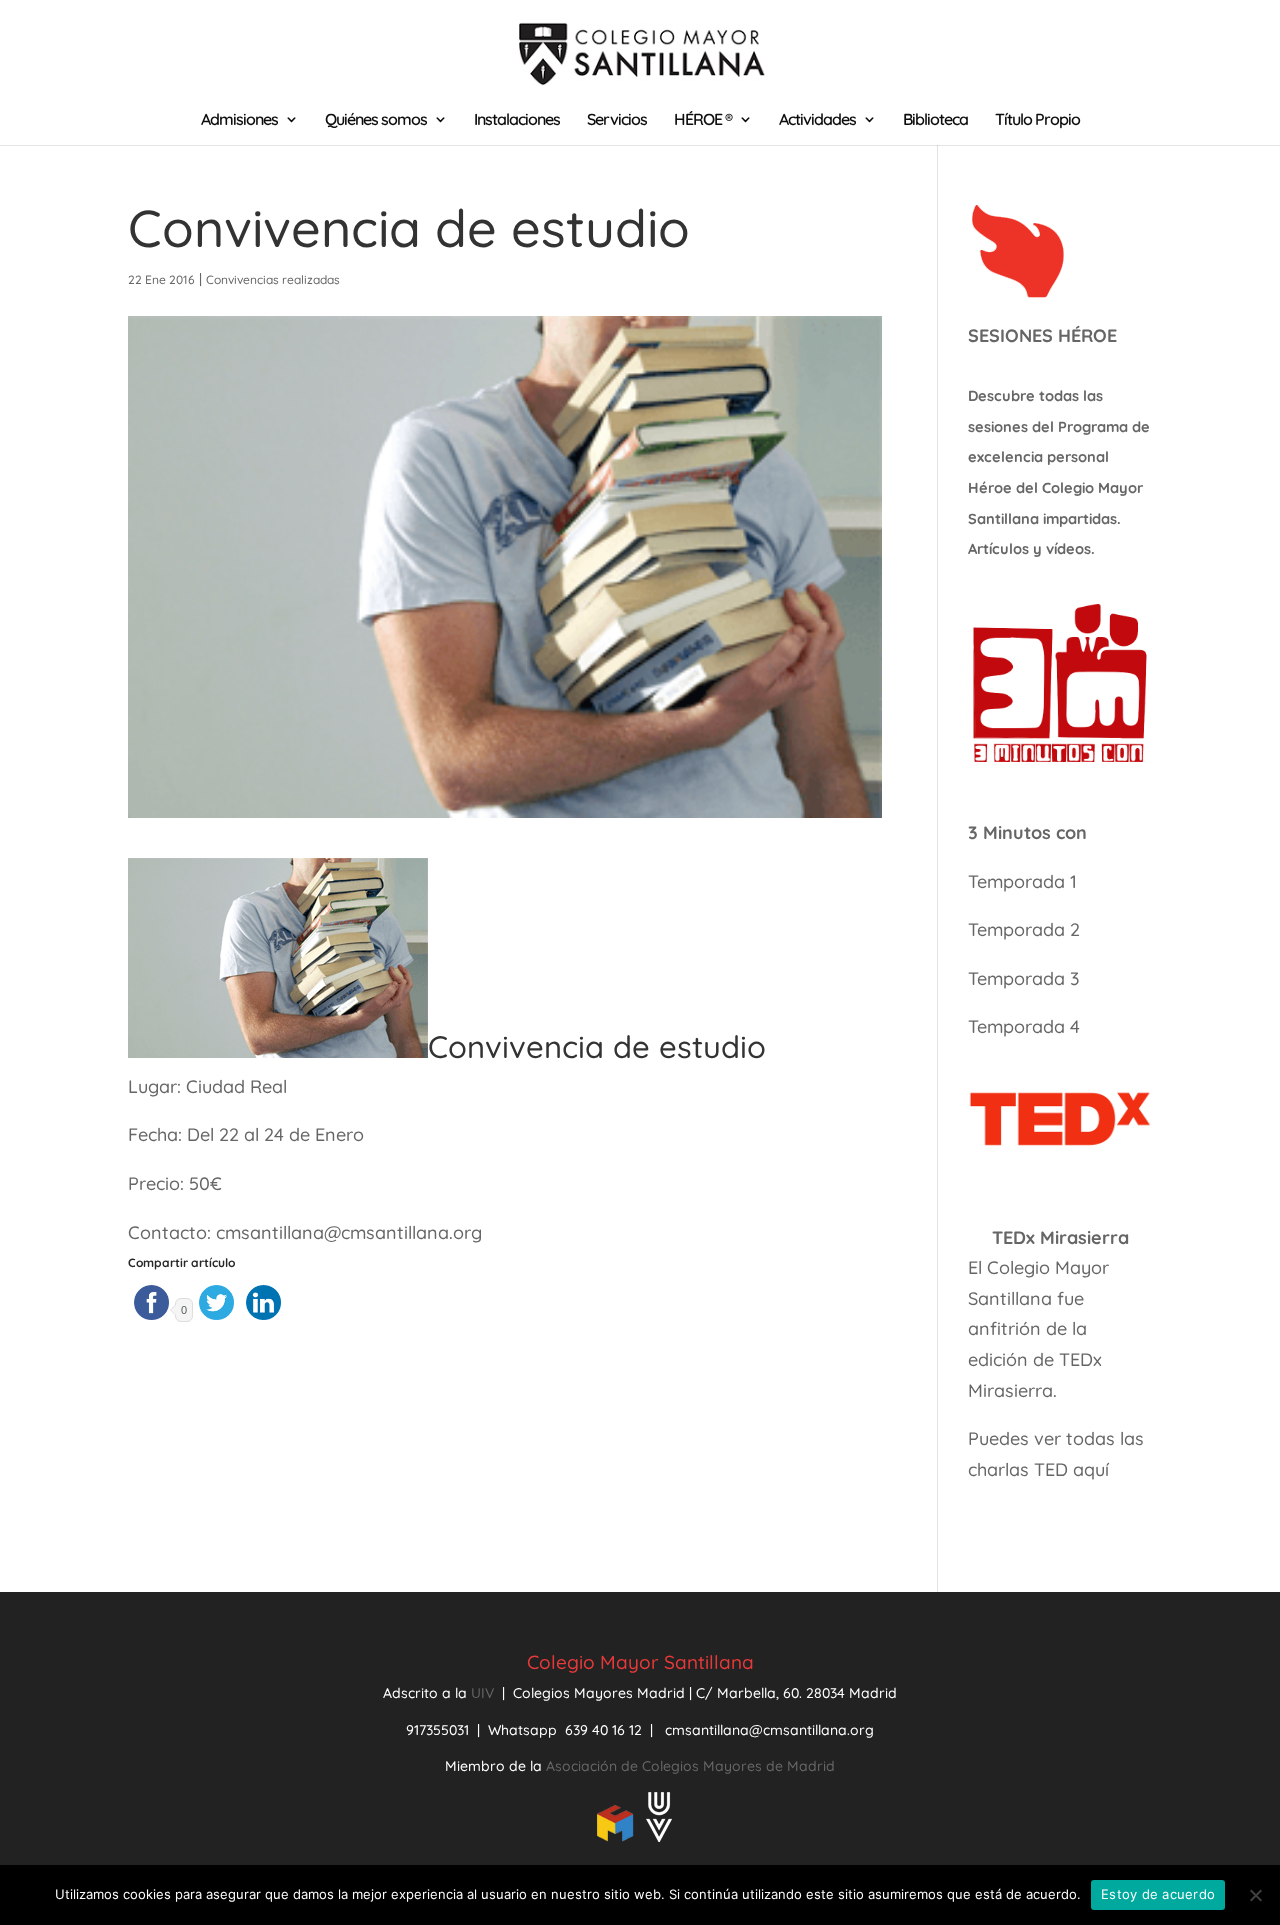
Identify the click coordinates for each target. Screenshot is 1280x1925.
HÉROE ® (703, 120)
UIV (484, 1693)
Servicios (617, 120)
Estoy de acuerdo (1158, 1894)
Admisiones (239, 120)
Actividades (817, 120)
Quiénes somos (376, 120)
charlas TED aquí (1038, 1469)
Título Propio (1037, 120)
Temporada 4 (1024, 1026)
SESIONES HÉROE (1042, 335)
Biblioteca (935, 120)
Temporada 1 (1022, 881)
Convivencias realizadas (273, 279)
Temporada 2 (1026, 929)
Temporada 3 (1024, 978)
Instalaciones (517, 120)
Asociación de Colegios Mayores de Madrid (690, 1766)
